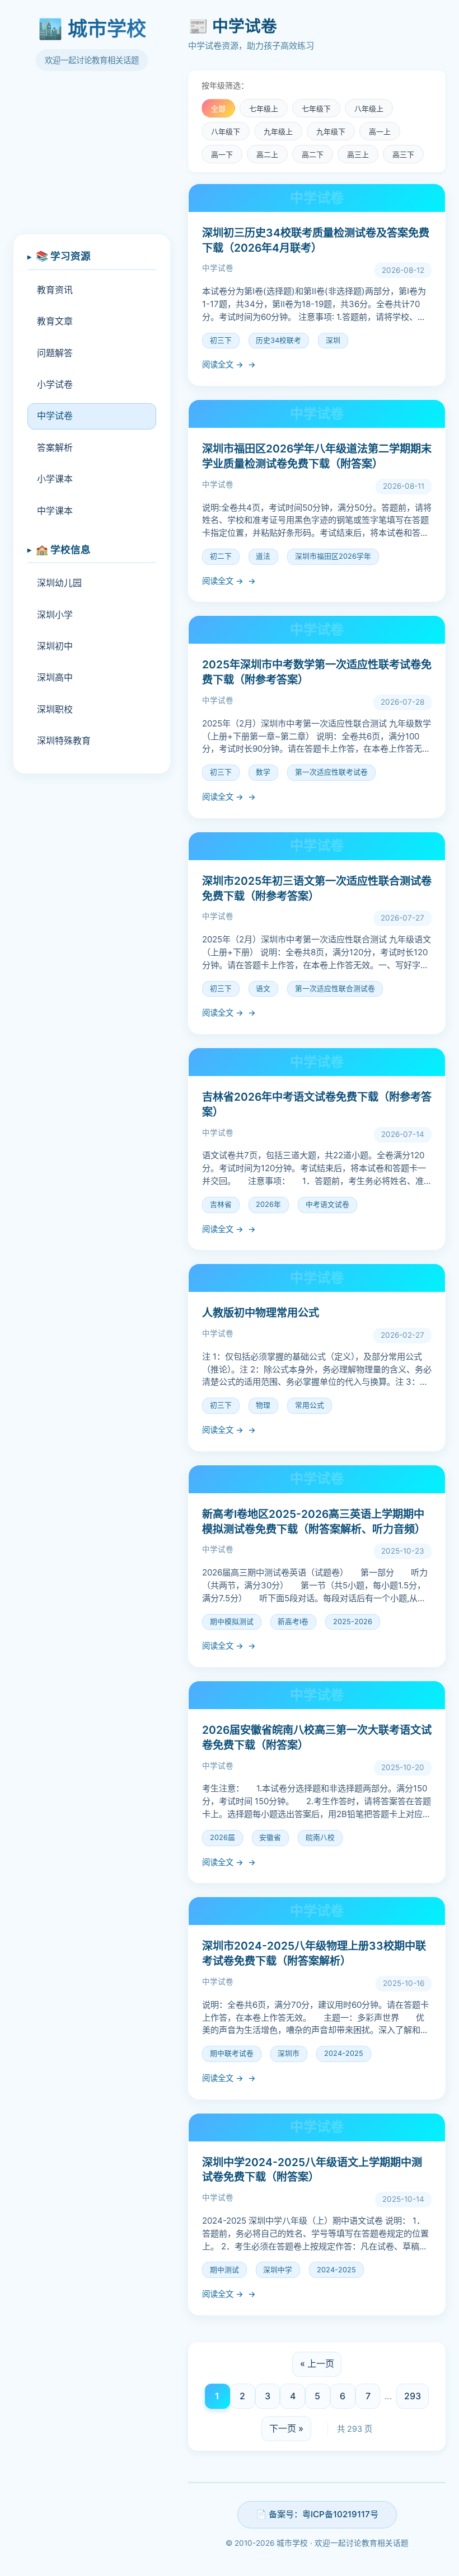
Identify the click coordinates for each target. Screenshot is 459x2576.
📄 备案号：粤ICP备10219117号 (317, 2514)
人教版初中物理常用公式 (261, 1313)
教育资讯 (55, 290)
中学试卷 (55, 416)
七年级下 (316, 109)
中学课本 (55, 511)
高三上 (358, 155)
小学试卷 (55, 384)
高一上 (380, 132)
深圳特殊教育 (64, 740)
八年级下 (226, 132)
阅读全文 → (223, 364)
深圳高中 (55, 677)
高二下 (313, 155)
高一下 (222, 155)
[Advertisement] (92, 159)
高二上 (267, 155)
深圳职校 (55, 709)
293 (413, 2396)
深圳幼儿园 (59, 583)
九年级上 (278, 132)
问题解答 (55, 353)
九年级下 (331, 132)
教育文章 (55, 321)
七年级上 (264, 109)
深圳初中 (55, 646)
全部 (218, 109)
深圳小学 (55, 615)
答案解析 (55, 447)
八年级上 (369, 109)
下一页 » (286, 2428)
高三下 (403, 155)
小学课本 (55, 479)
